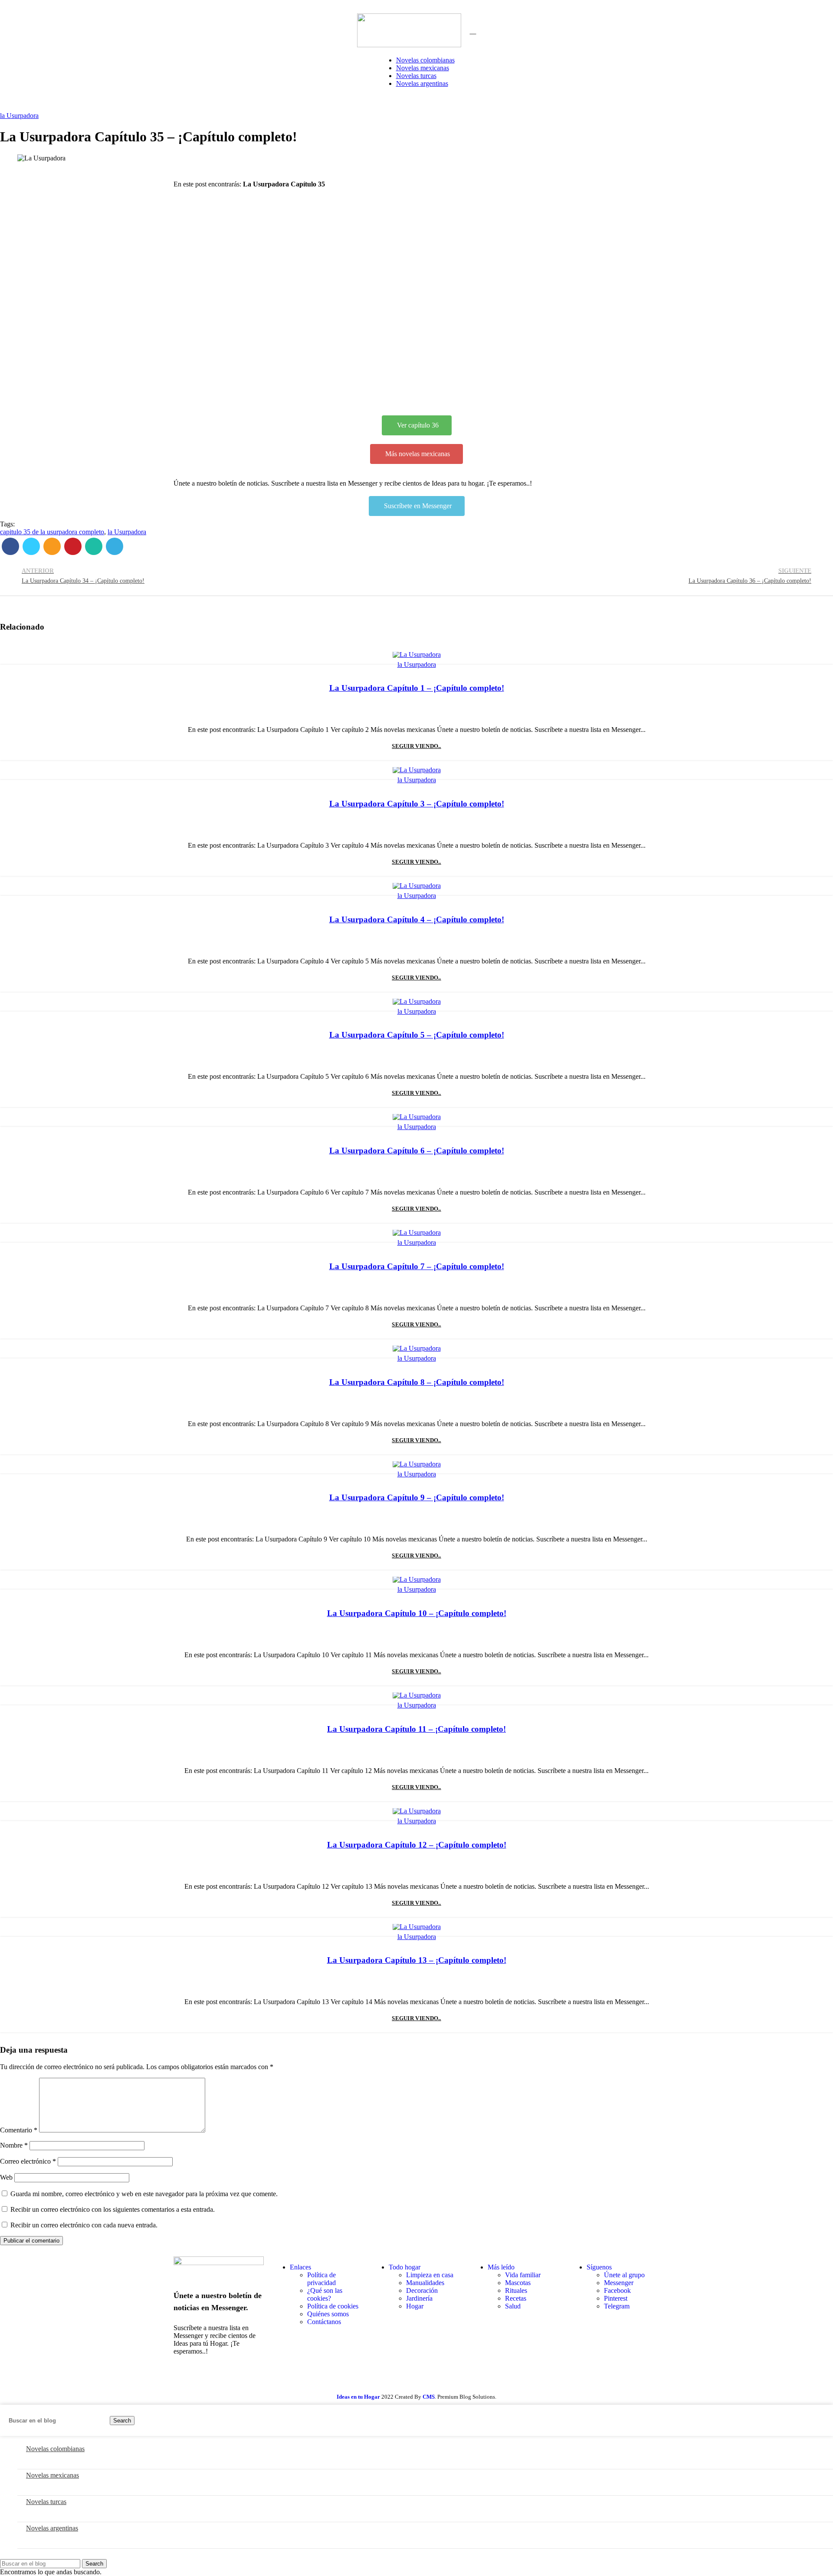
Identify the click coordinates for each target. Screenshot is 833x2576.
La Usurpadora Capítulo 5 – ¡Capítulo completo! (417, 1035)
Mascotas (518, 2283)
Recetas (516, 2298)
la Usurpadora (19, 116)
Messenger (619, 2283)
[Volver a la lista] (416, 576)
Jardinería (419, 2298)
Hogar (415, 2306)
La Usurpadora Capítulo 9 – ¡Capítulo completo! (417, 1497)
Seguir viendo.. (416, 746)
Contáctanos (324, 2322)
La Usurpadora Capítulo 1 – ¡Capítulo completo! (417, 688)
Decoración (422, 2290)
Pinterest (616, 2298)
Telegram (617, 2306)
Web (6, 2177)
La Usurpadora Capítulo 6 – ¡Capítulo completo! (417, 1151)
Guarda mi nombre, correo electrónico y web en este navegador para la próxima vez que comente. (144, 2194)
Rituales (516, 2290)
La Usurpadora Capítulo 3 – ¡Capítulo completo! (417, 804)
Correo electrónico (28, 2161)
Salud (513, 2306)
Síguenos (599, 2267)
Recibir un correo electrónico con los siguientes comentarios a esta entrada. (113, 2209)
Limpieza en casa (430, 2275)
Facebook (617, 2290)
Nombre (14, 2145)
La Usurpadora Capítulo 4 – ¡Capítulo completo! (417, 919)
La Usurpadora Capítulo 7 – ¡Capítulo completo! (417, 1266)
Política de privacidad (321, 2279)
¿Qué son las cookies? (325, 2294)
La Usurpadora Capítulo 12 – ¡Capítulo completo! (417, 1845)
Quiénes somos (328, 2314)
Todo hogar (405, 2267)
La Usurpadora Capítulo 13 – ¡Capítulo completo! (417, 1960)
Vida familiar (523, 2275)
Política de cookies (333, 2306)
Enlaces (300, 2267)
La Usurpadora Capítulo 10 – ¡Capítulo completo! (417, 1613)
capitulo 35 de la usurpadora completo (52, 532)
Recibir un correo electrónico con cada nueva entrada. (84, 2225)
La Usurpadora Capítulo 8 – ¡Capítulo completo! (417, 1382)
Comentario (19, 2130)
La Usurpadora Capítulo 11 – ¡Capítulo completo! (416, 1729)
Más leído (501, 2267)
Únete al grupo (624, 2275)
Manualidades (425, 2283)
